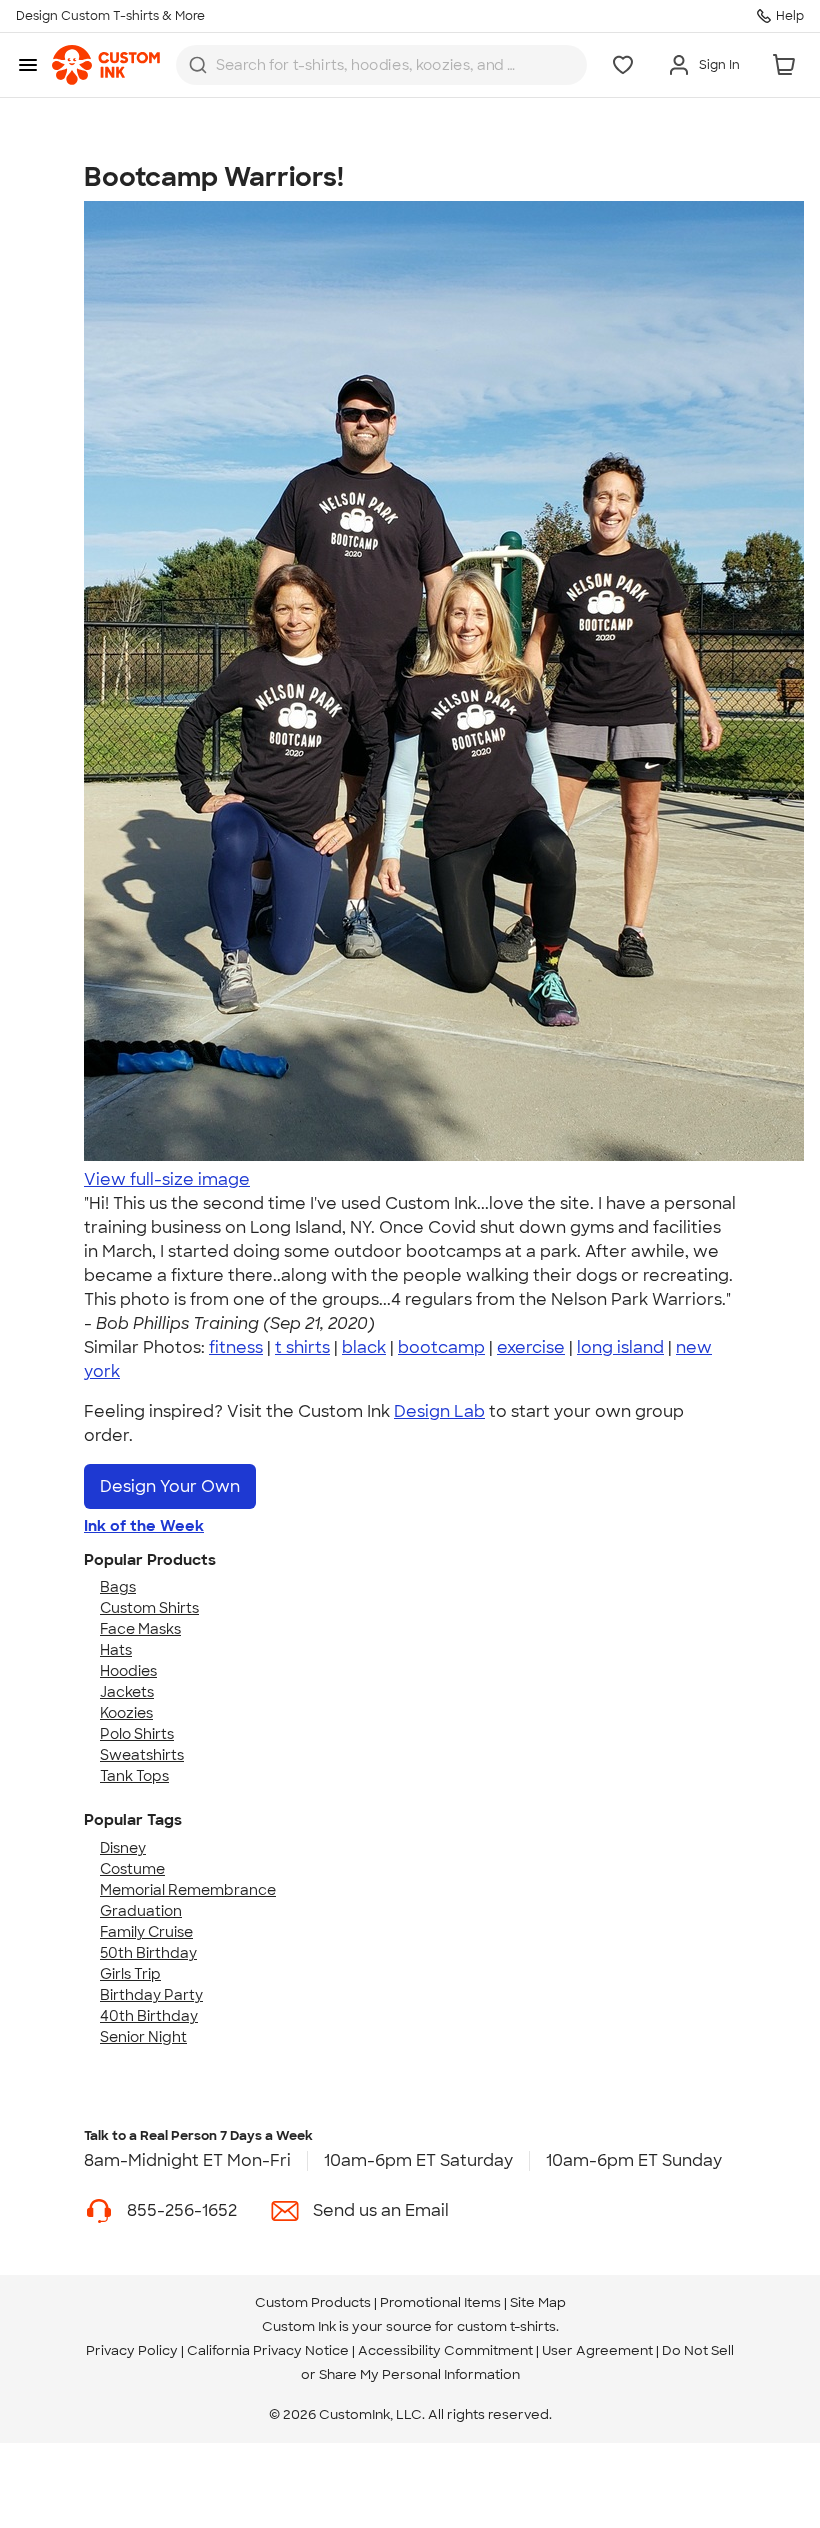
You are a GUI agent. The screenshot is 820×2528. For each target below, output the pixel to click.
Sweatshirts (142, 1755)
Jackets (127, 1692)
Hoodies (128, 1671)
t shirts (302, 1347)
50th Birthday (148, 1953)
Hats (116, 1650)
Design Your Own (170, 1486)
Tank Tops (134, 1776)
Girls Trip (130, 1974)
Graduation (141, 1911)
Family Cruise (146, 1932)
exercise (531, 1347)
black (364, 1347)
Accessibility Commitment (445, 2350)
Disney (123, 1848)
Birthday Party (151, 1995)
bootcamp (441, 1347)
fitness (236, 1347)
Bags (118, 1587)
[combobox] (381, 65)
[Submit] (198, 65)
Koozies (126, 1713)
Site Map (538, 2302)
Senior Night (143, 2037)
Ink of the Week (144, 1526)
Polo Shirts (137, 1734)
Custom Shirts (149, 1608)
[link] (106, 65)
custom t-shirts (506, 2326)
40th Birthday (149, 2016)
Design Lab (439, 1411)
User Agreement (597, 2350)
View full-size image (167, 1179)
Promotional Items (440, 2302)
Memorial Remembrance (188, 1890)
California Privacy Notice (268, 2350)
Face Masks (140, 1629)
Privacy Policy (132, 2350)
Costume (132, 1869)
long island (620, 1347)
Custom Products (313, 2302)
